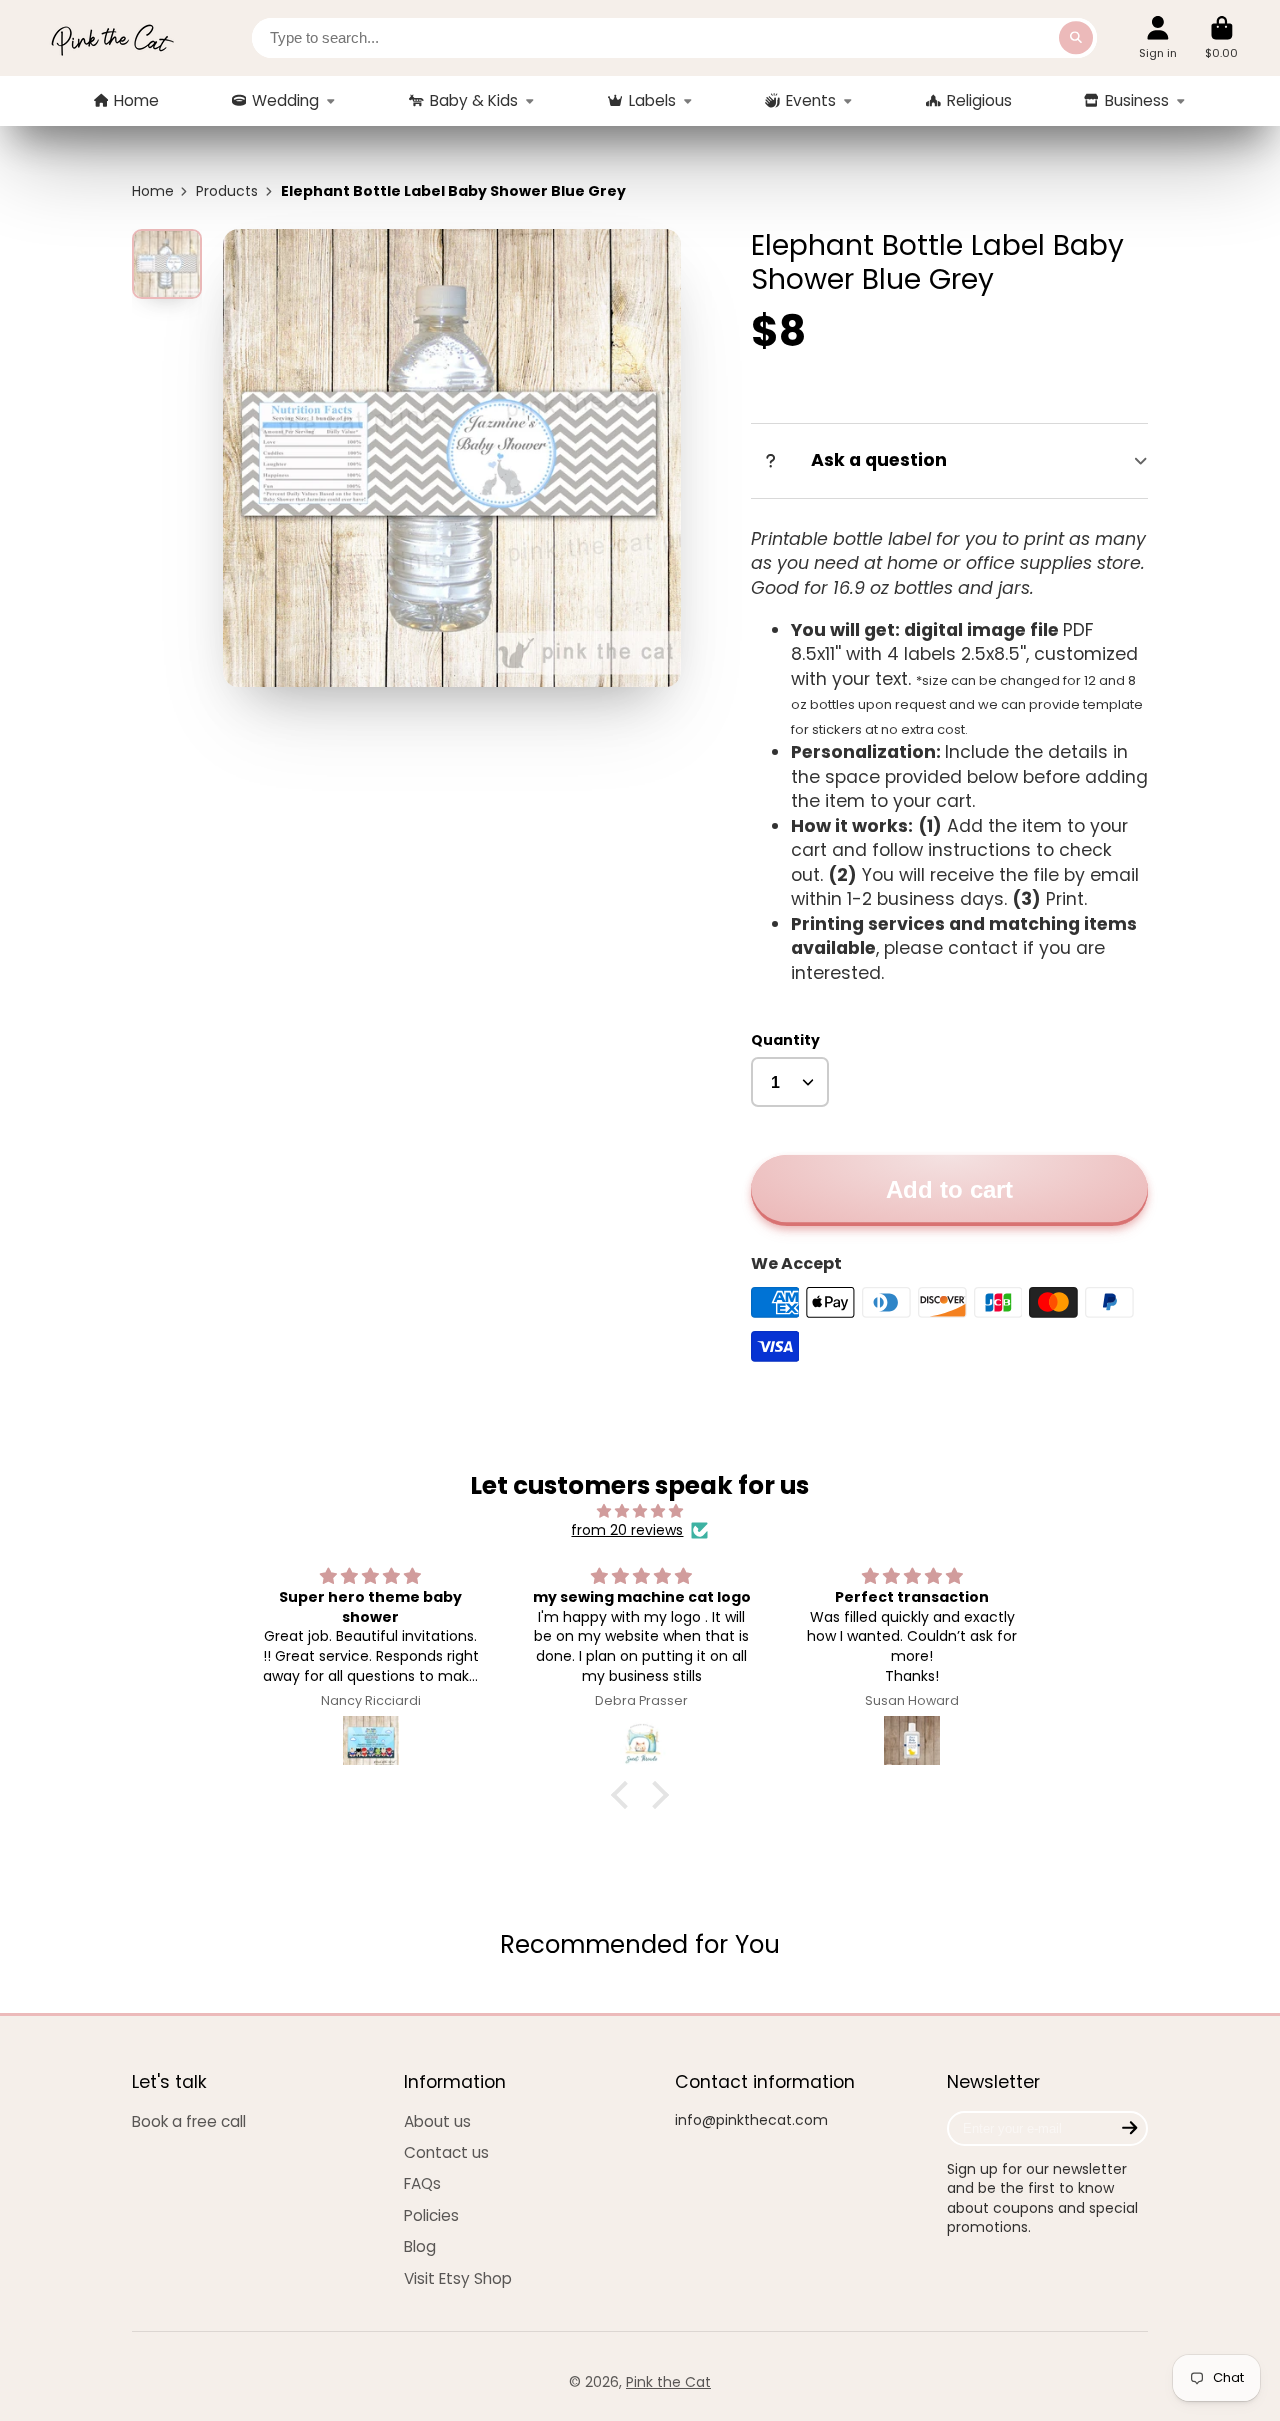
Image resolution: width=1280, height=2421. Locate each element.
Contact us (446, 2152)
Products (227, 191)
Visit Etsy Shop (458, 2278)
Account (1158, 37)
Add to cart (949, 1189)
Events (811, 100)
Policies (431, 2215)
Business (1137, 100)
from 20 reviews (627, 1530)
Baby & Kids (474, 100)
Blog (420, 2246)
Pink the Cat (668, 2382)
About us (437, 2121)
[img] (640, 1511)
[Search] (1076, 38)
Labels (652, 100)
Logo (112, 38)
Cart (1221, 37)
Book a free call (189, 2121)
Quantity (785, 1040)
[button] (625, 1795)
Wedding (285, 100)
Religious (979, 100)
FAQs (422, 2183)
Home (136, 100)
